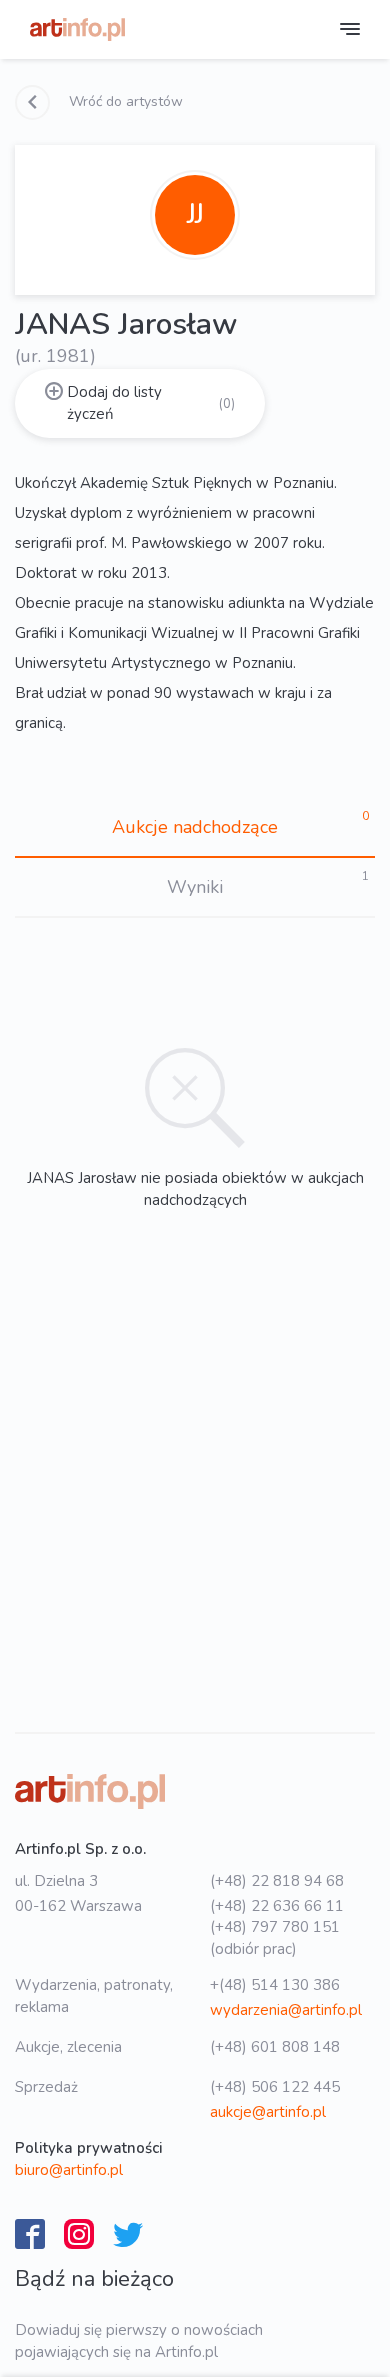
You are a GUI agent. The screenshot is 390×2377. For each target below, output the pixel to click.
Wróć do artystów (124, 101)
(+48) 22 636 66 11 (277, 1906)
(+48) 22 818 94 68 (277, 1881)
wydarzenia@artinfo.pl (286, 2010)
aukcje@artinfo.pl (268, 2112)
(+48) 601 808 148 (275, 2047)
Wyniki (195, 887)
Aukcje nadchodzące (195, 827)
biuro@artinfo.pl (69, 2170)
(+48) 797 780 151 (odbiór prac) (275, 1937)
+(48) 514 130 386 (275, 1985)
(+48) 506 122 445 (275, 2087)
